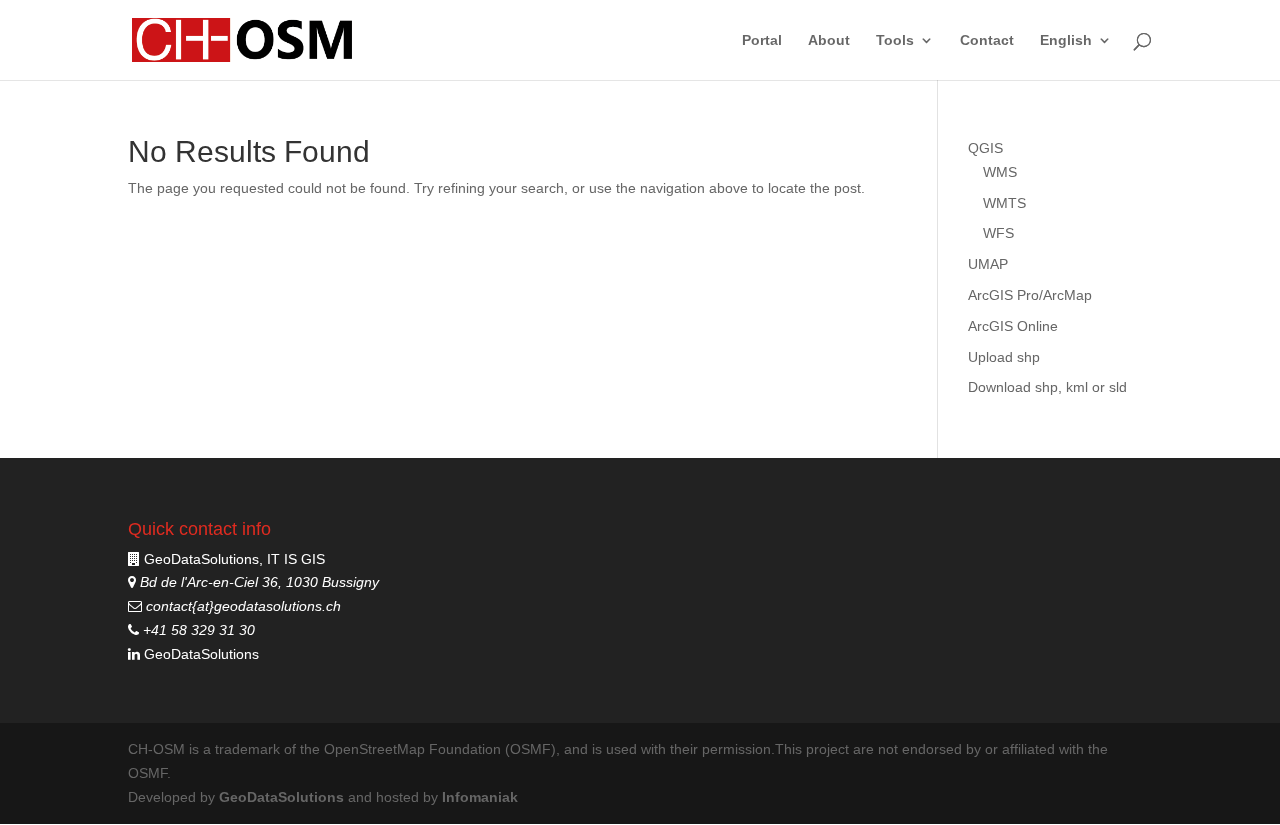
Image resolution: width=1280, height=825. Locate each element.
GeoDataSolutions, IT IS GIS (234, 559)
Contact (987, 40)
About (829, 40)
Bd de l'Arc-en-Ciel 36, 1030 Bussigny (257, 582)
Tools (895, 40)
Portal (762, 40)
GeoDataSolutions (199, 654)
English (1066, 40)
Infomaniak (480, 797)
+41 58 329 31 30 (197, 630)
